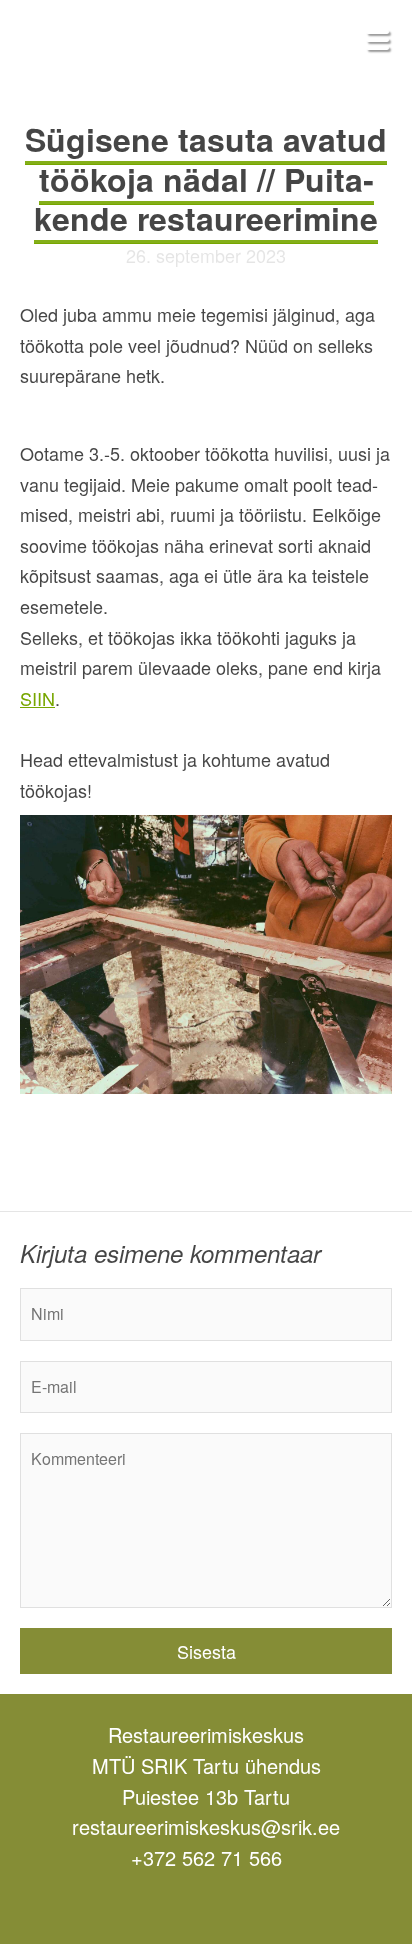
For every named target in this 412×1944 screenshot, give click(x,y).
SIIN (37, 698)
